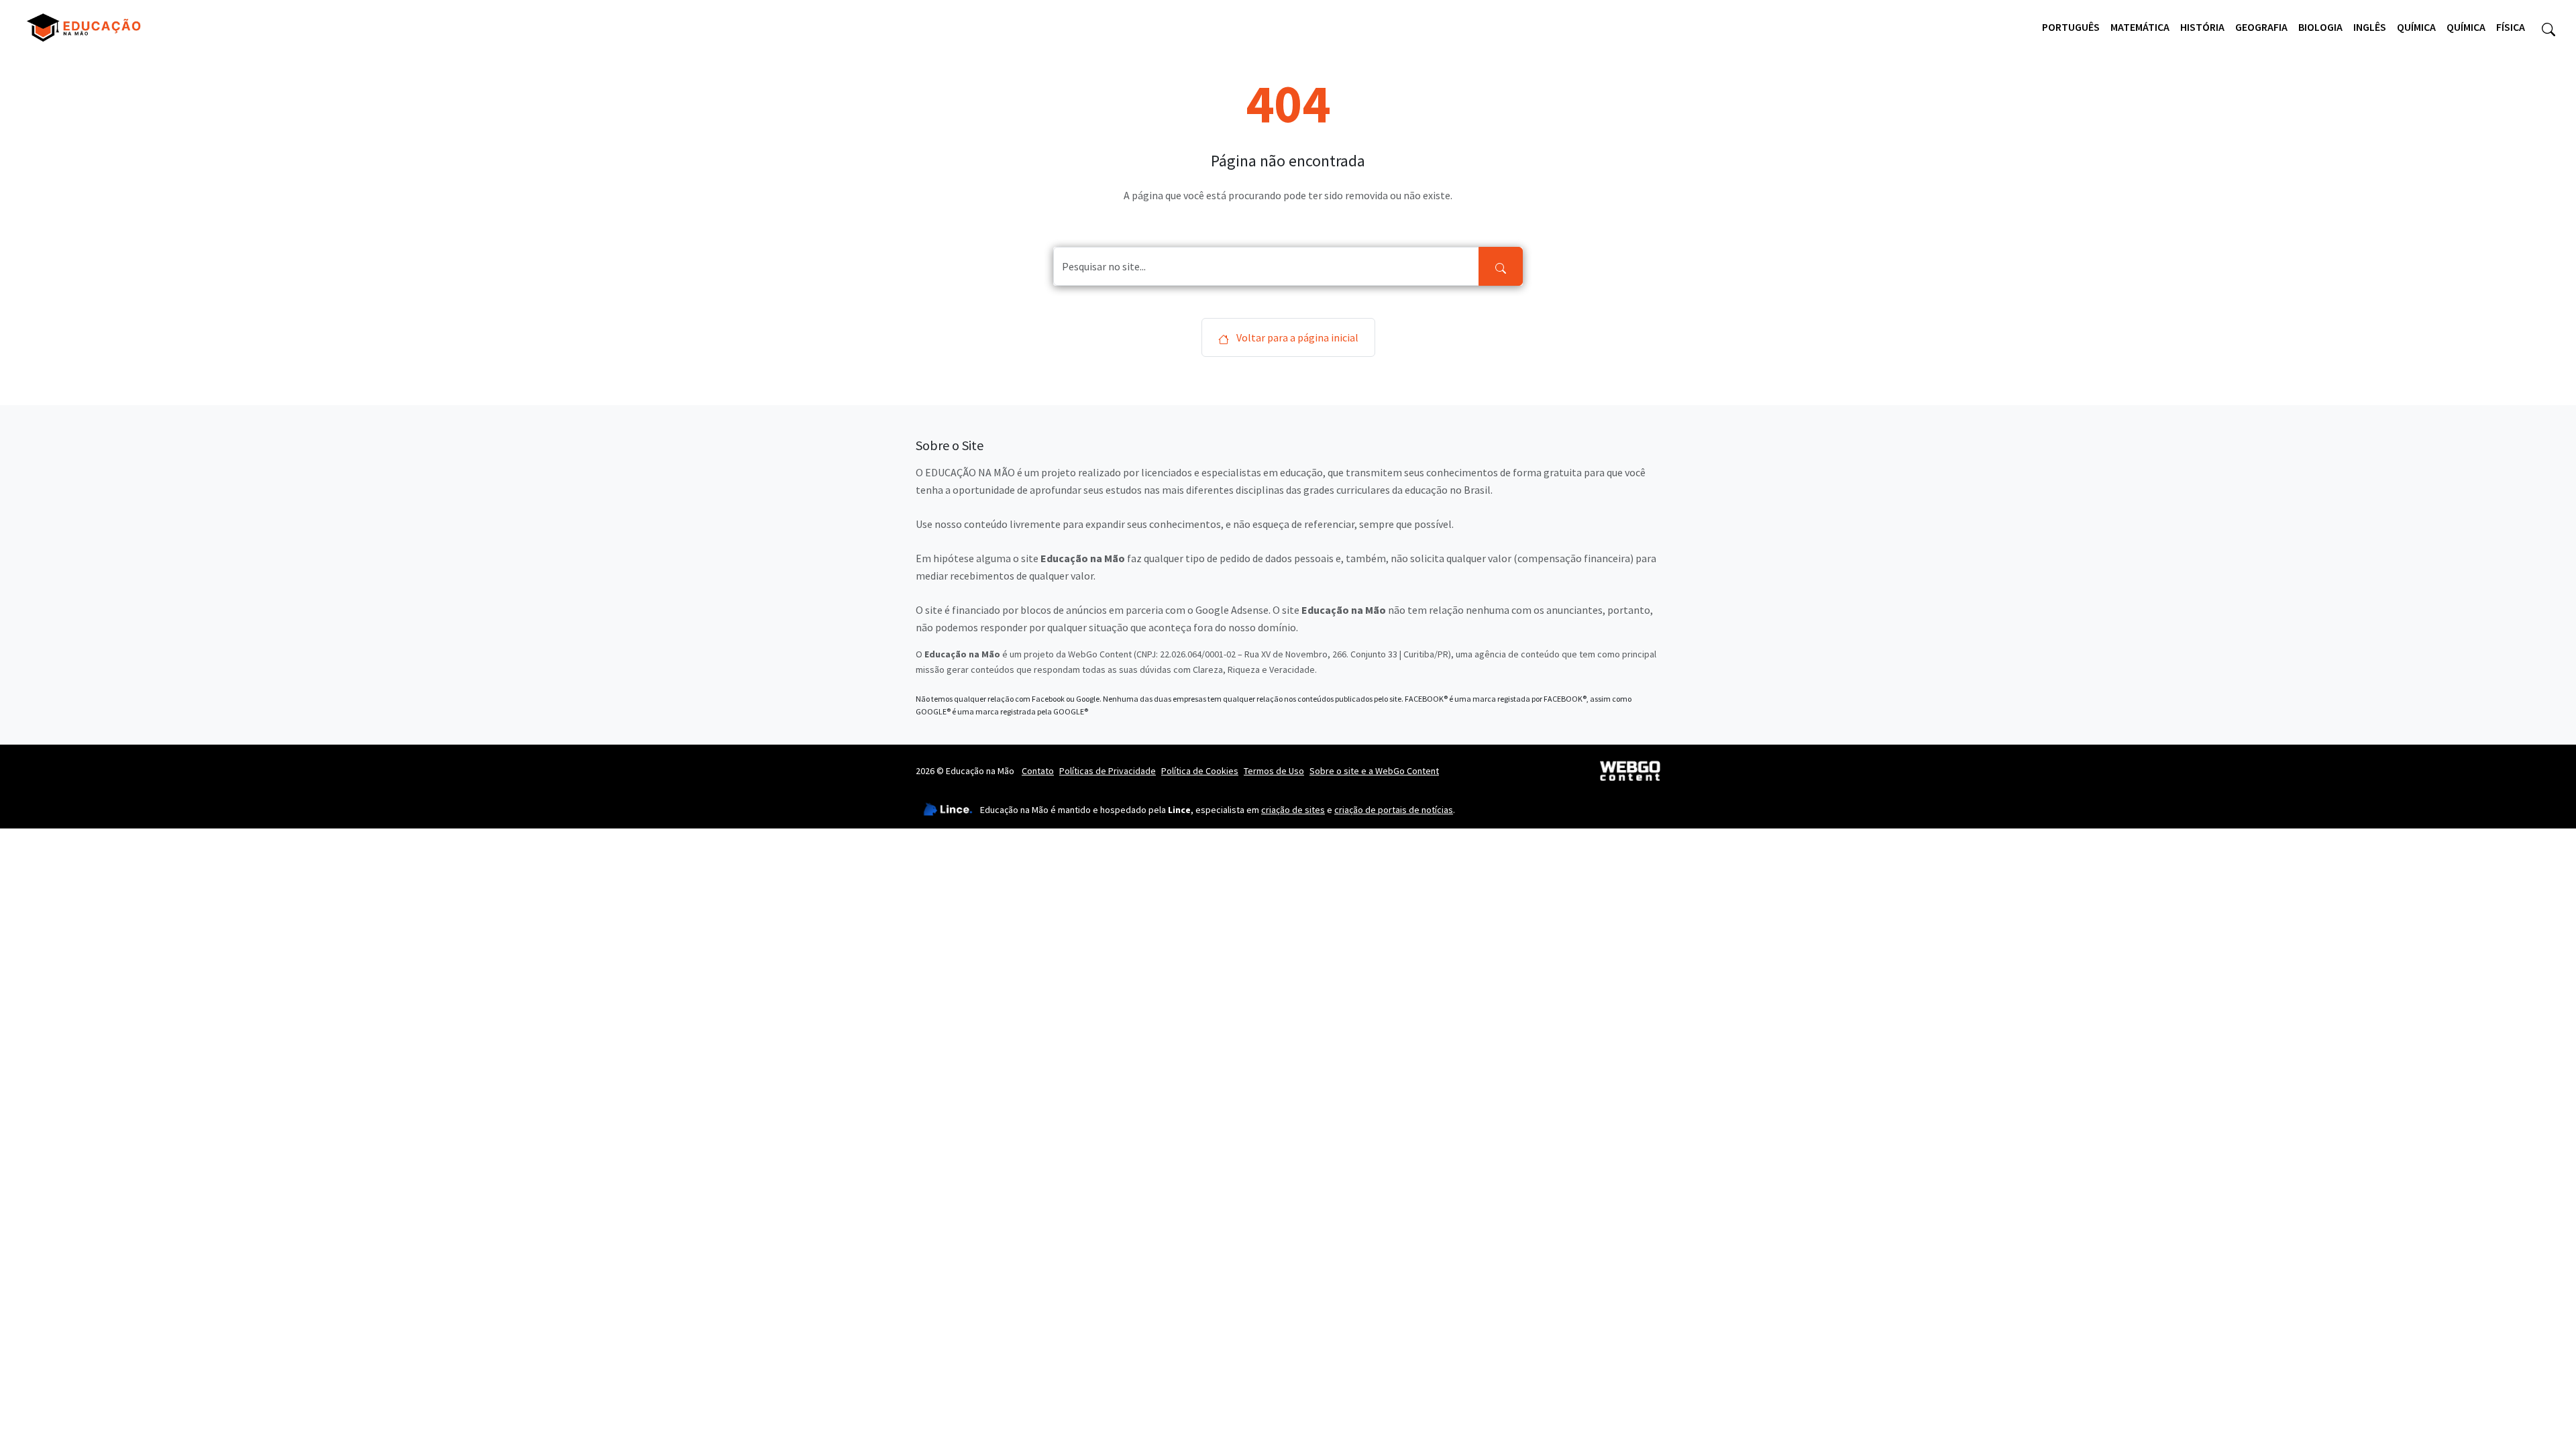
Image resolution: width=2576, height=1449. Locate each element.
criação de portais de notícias (1394, 810)
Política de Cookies (1200, 771)
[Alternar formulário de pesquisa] (2548, 28)
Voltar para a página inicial (1296, 337)
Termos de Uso (1274, 771)
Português (2071, 27)
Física (2511, 27)
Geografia (2261, 27)
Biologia (2320, 27)
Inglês (2370, 27)
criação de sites (1293, 810)
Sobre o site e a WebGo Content (1374, 771)
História (2202, 27)
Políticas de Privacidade (1108, 771)
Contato (1038, 771)
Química (2416, 27)
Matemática (2140, 27)
